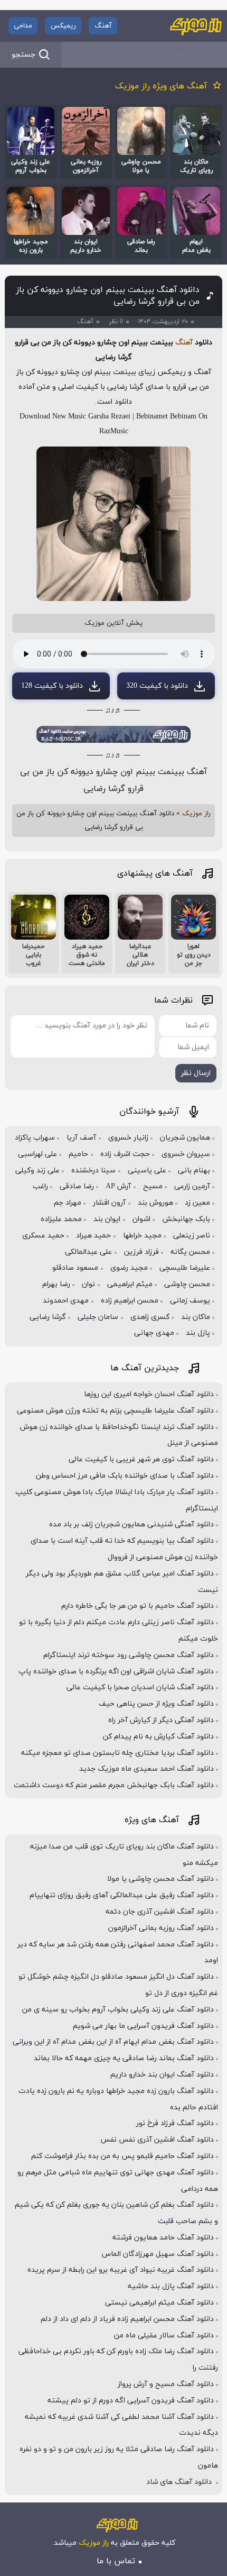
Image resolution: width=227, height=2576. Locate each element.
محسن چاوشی (187, 1284)
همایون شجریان (185, 1138)
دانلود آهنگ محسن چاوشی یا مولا (160, 1879)
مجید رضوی (129, 1268)
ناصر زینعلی (192, 1236)
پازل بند (198, 1333)
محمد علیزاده (61, 1219)
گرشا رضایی (48, 1317)
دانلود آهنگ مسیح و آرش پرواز (166, 2384)
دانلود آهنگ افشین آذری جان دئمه (160, 1912)
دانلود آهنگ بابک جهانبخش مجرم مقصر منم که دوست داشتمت (114, 1785)
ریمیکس (63, 26)
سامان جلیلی (98, 1317)
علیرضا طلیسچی (185, 1268)
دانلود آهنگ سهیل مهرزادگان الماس (158, 2254)
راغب (40, 1186)
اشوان (141, 1219)
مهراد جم (68, 1203)
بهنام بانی (194, 1171)
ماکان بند (196, 1317)
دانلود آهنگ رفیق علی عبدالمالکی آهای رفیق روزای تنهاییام (122, 1895)
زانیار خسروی (128, 1138)
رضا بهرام (56, 1284)
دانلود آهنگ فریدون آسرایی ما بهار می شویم (143, 2026)
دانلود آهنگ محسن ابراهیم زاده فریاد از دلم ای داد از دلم (127, 2319)
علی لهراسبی (37, 1154)
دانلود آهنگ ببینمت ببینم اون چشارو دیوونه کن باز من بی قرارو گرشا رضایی (108, 296)
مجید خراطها (142, 1236)
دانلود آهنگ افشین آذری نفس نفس (157, 2140)
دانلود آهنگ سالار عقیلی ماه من (164, 2336)
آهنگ (103, 26)
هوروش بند (155, 1203)
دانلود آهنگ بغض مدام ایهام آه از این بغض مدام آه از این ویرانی (113, 2042)
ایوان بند (107, 1219)
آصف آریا (81, 1138)
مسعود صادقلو (75, 1268)
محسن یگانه (190, 1252)
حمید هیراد (93, 1236)
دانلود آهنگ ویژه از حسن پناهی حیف (156, 1704)
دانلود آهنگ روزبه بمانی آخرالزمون (161, 1928)
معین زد (197, 1203)
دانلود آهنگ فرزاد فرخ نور (175, 2123)
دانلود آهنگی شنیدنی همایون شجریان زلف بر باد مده (131, 1524)
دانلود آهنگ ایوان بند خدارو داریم (162, 2075)
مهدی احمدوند (66, 1301)
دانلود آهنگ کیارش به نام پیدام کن (158, 1737)
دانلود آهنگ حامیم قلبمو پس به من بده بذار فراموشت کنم (122, 2156)
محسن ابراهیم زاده (130, 1301)
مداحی (23, 26)
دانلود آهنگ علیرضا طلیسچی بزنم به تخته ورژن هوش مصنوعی (115, 1411)
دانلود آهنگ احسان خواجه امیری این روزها (149, 1394)
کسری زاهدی (150, 1317)
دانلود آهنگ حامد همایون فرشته (163, 2238)
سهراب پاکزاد (35, 1138)
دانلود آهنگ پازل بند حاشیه (171, 2286)
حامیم (78, 1154)
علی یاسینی (147, 1171)
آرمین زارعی (192, 1186)
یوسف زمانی (190, 1301)
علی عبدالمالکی (88, 1252)
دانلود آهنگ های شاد (180, 2482)
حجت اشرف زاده (125, 1154)
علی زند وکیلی (37, 1171)
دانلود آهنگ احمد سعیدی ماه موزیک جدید (146, 1769)
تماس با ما (116, 2561)
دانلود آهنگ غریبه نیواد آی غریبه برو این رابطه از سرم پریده (121, 2270)
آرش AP (118, 1186)
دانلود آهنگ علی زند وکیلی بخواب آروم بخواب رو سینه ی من (118, 2010)
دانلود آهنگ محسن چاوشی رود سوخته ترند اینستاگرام (129, 1655)
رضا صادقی (77, 1186)
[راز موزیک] (196, 26)
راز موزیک (196, 814)
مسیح (153, 1186)
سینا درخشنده (93, 1171)
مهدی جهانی (154, 1333)
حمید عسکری (43, 1236)
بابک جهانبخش (186, 1219)
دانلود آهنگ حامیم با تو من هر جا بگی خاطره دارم (138, 1606)
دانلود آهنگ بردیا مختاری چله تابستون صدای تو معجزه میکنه (117, 1753)
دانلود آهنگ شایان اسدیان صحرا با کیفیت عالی (140, 1687)
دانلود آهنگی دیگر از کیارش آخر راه (161, 1720)
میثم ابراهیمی (130, 1284)
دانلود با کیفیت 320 (157, 686)
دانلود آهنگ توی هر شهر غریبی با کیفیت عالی (141, 1459)
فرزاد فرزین (141, 1252)
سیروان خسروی (186, 1154)
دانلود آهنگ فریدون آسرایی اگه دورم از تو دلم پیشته (131, 2401)
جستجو (23, 55)
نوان (88, 1284)
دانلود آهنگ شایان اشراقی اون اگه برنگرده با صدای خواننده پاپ (116, 1672)
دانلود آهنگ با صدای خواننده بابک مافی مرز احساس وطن (125, 1476)
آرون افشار (109, 1203)
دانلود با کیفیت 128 (52, 686)
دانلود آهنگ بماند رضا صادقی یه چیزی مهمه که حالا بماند (124, 2058)
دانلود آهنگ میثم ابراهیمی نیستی (159, 2303)
